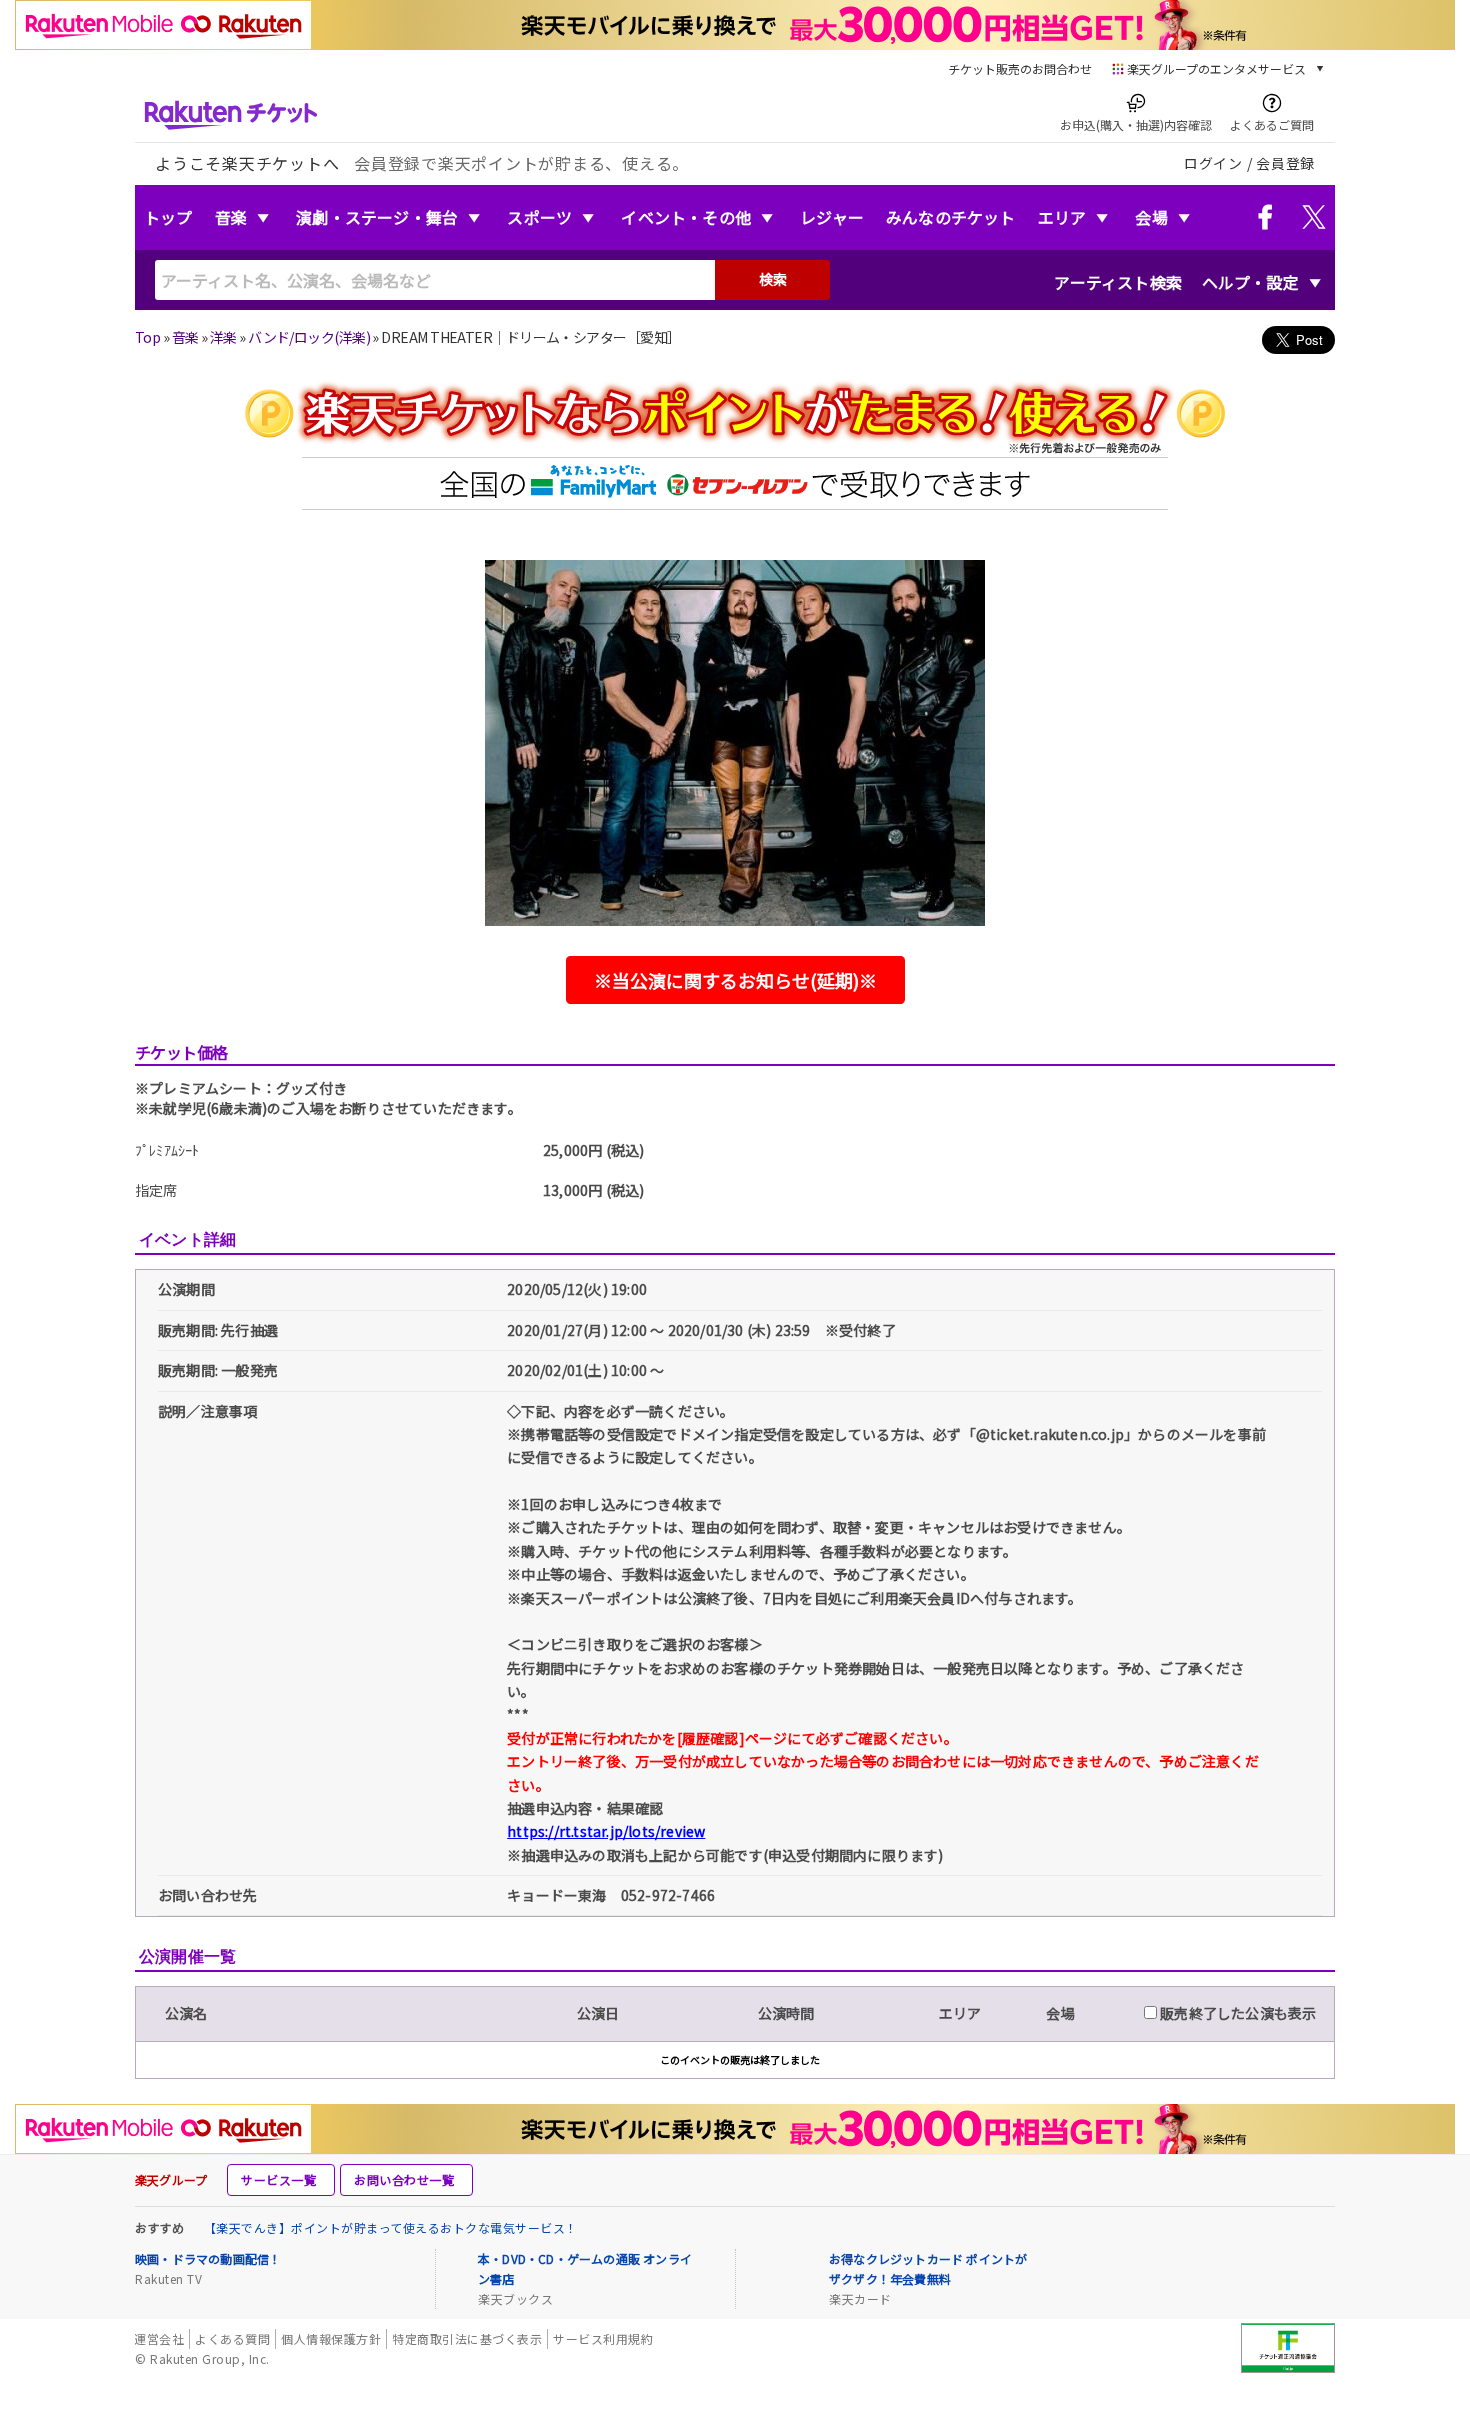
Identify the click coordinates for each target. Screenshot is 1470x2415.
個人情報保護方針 (331, 2338)
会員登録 (1285, 163)
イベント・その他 (686, 217)
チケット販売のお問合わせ (1020, 68)
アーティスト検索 (1118, 282)
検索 (773, 279)
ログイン (1213, 163)
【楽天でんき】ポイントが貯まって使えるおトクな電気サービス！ (391, 2227)
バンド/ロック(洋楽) (309, 337)
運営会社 (159, 2338)
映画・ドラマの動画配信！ (208, 2258)
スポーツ (539, 217)
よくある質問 (232, 2338)
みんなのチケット (951, 217)
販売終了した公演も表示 (1236, 2013)
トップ (168, 217)
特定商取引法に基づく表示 (467, 2338)
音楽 (231, 217)
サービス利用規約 (603, 2338)
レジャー (832, 217)
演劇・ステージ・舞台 (377, 217)
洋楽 (223, 337)
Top (147, 337)
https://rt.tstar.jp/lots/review (606, 1831)
